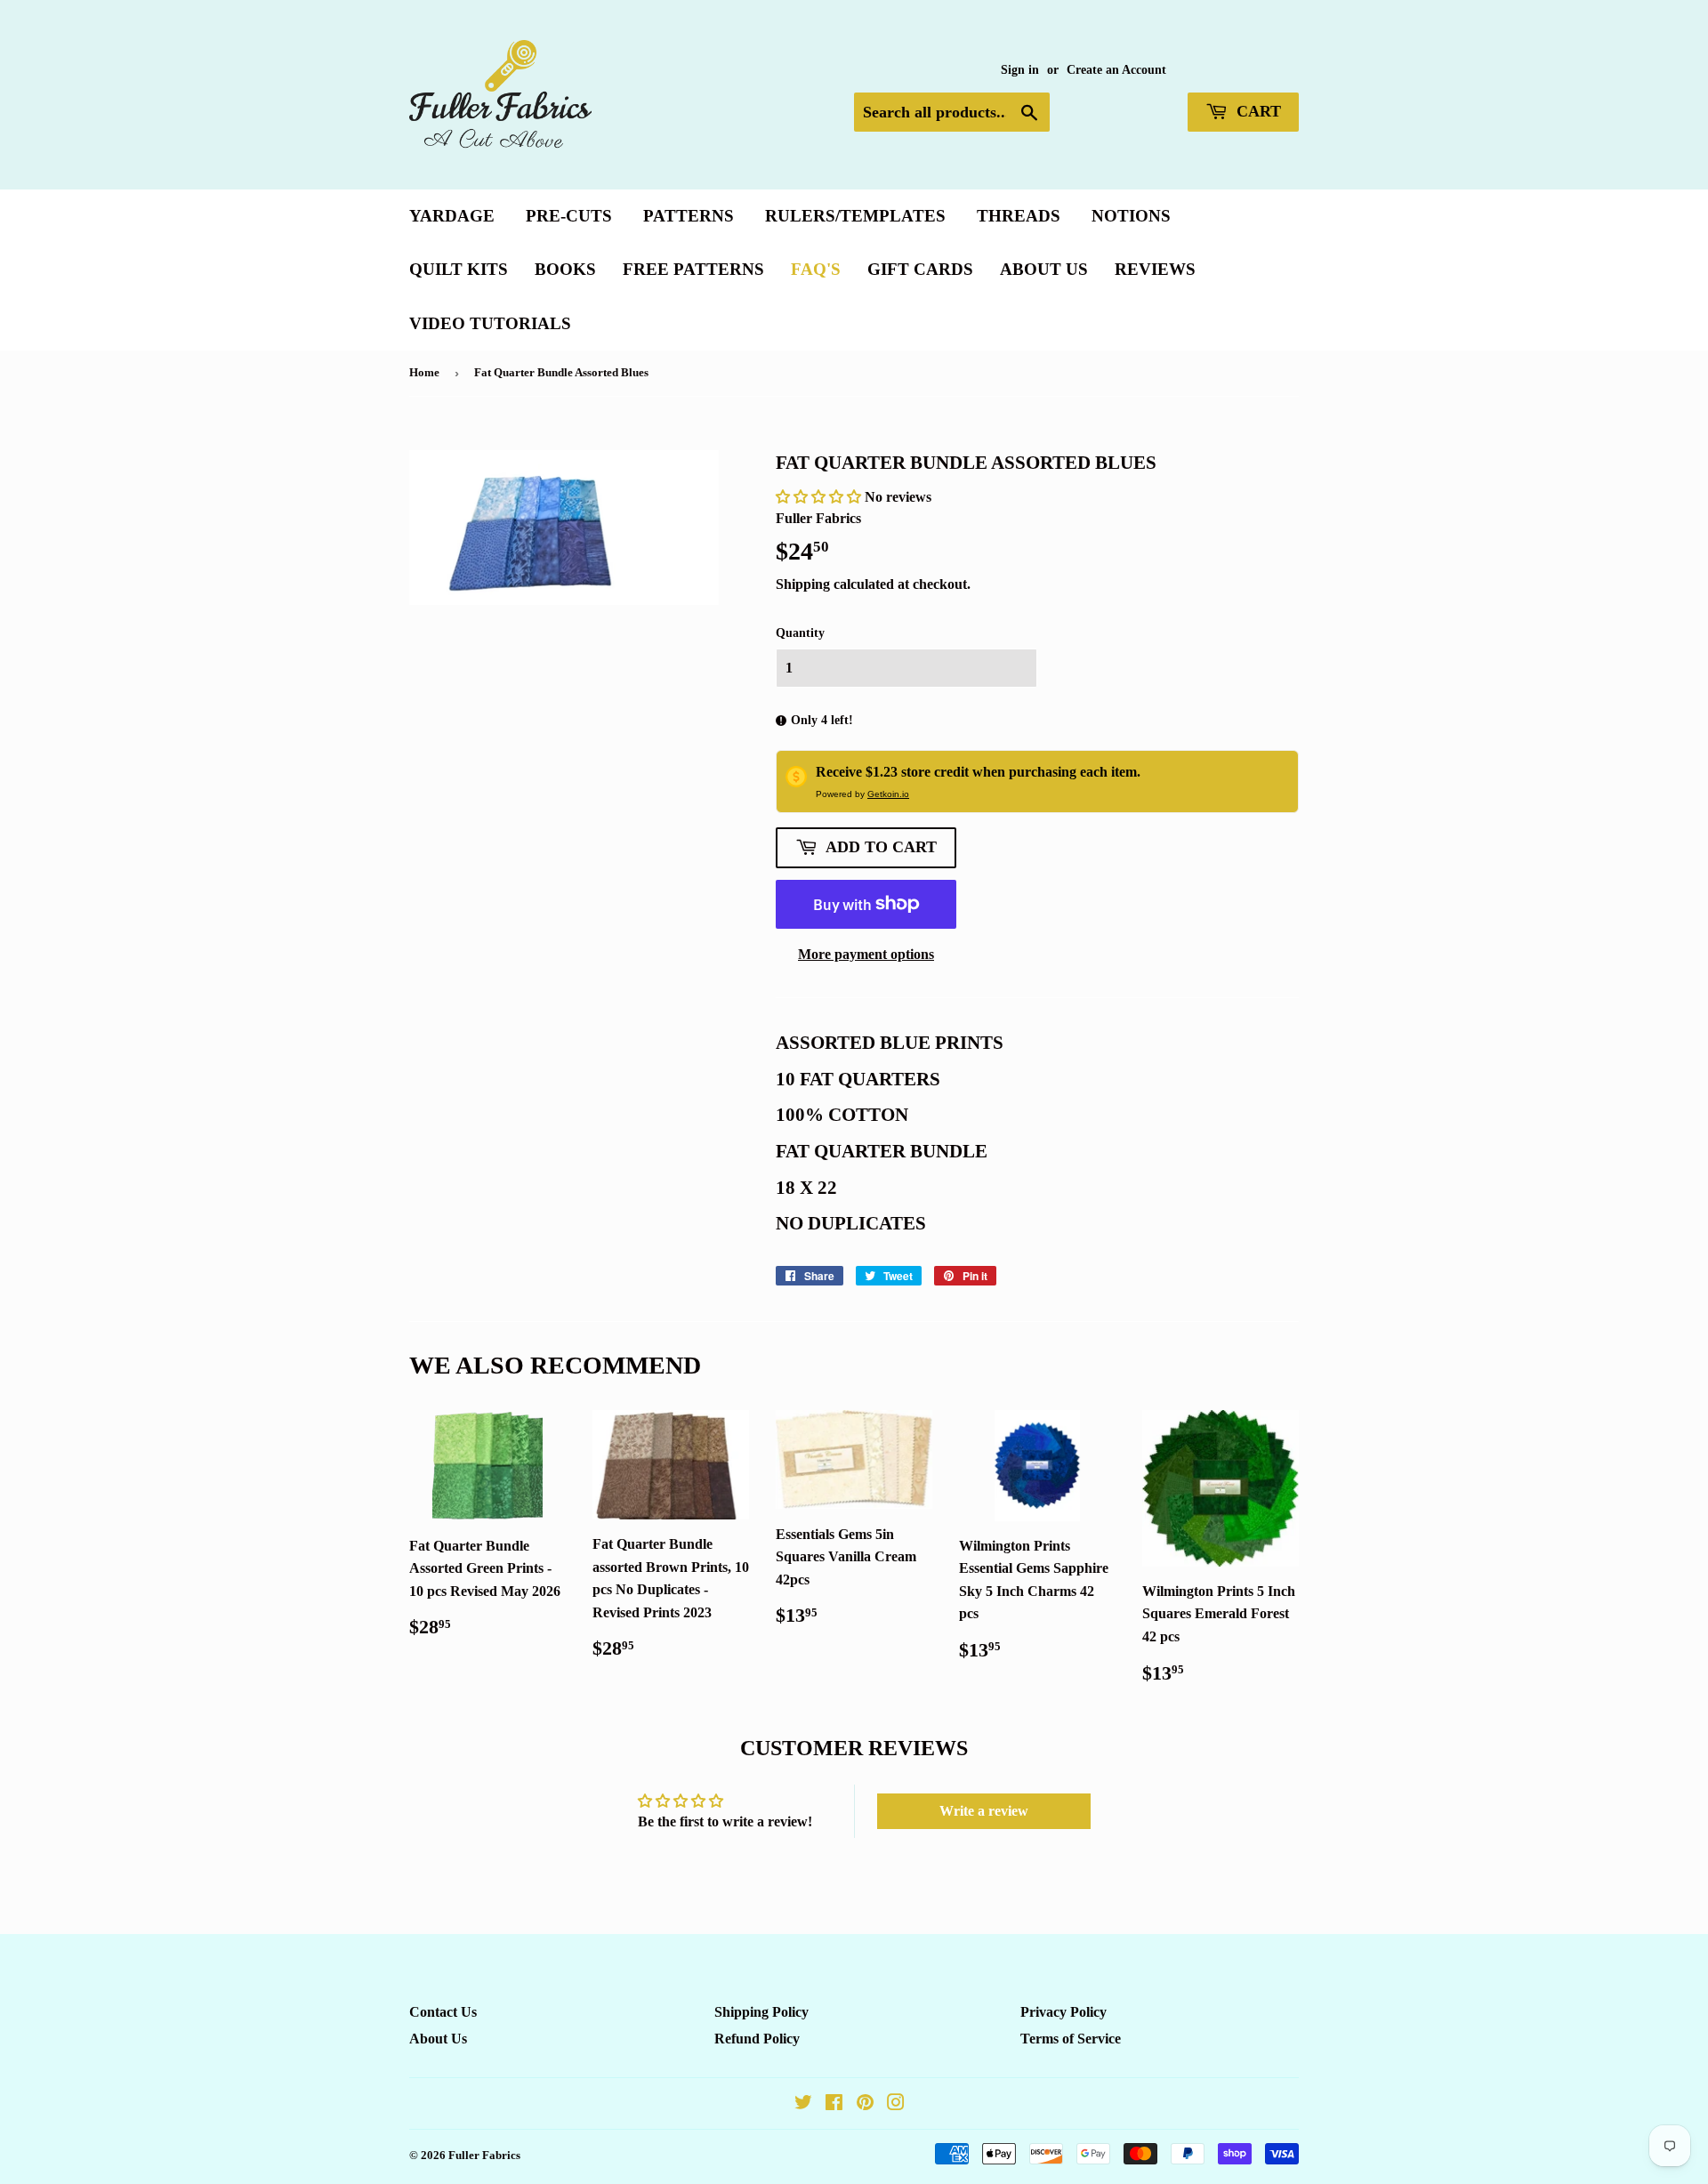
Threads (1019, 216)
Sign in (1020, 70)
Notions (1131, 216)
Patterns (689, 216)
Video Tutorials (490, 323)
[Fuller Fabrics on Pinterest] (865, 2104)
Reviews (1155, 269)
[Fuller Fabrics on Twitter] (803, 2104)
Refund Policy (757, 2039)
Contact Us (443, 2012)
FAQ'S (816, 269)
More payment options (866, 954)
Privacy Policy (1063, 2012)
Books (565, 269)
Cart (1257, 111)
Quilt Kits (459, 269)
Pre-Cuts (569, 216)
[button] (820, 497)
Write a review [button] (984, 1811)
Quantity (800, 633)
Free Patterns (693, 269)
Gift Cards (920, 269)
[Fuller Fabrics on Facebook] (834, 2104)
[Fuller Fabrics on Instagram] (896, 2104)
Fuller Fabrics (484, 2155)
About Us (1044, 269)
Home (424, 372)
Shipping (803, 584)
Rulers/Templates (855, 216)
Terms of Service (1071, 2039)
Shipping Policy (761, 2012)
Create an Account (1116, 70)
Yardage (452, 216)
